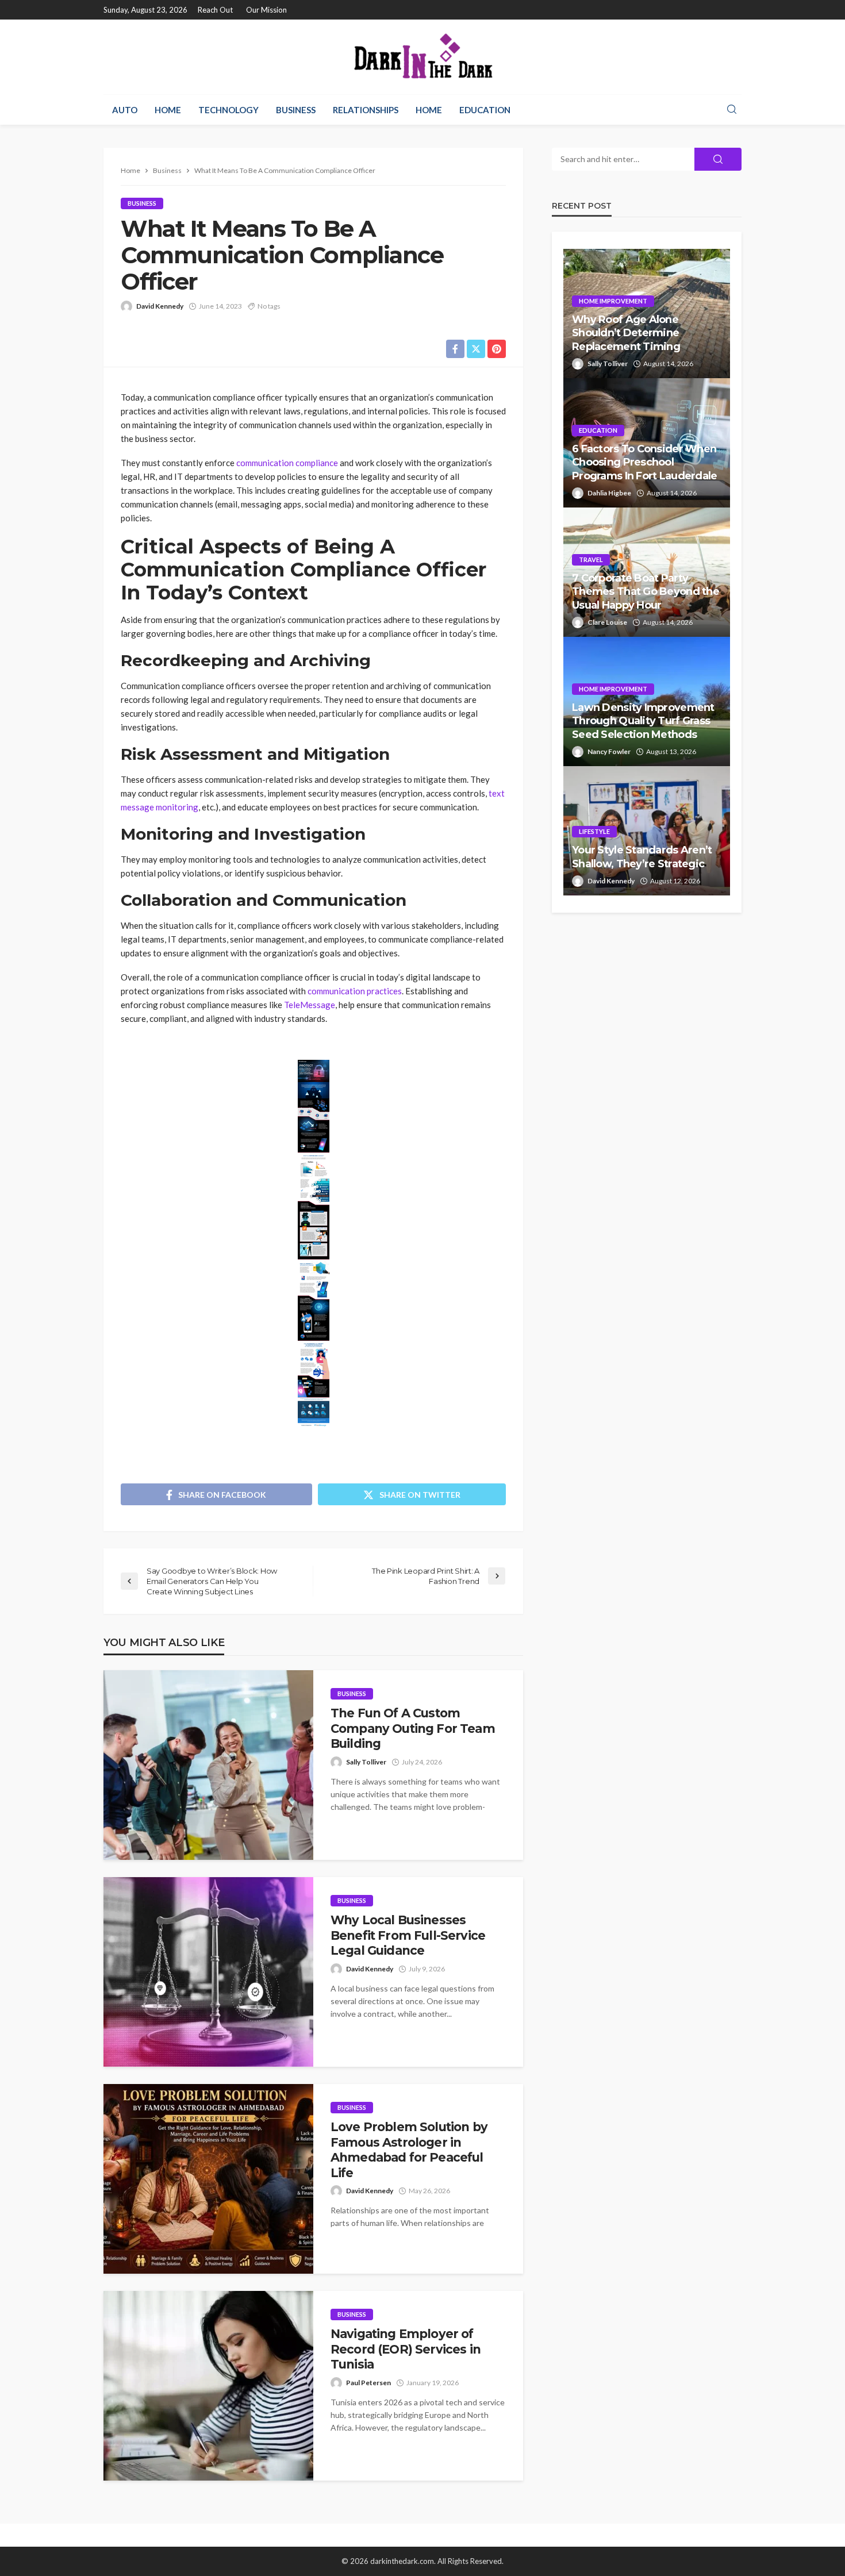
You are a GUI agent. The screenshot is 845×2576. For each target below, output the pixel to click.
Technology (228, 110)
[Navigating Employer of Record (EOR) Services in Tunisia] (208, 2386)
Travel (591, 560)
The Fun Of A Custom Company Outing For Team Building (413, 1728)
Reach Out (215, 10)
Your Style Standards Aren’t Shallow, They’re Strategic (642, 857)
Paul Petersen (368, 2383)
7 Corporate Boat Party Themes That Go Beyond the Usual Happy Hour (646, 592)
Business (296, 110)
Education (485, 110)
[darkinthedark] (422, 57)
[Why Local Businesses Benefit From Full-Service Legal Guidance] (208, 1972)
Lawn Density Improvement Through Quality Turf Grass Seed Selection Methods (643, 721)
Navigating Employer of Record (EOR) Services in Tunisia (406, 2349)
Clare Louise (607, 622)
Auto (125, 110)
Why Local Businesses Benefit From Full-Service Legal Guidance (408, 1935)
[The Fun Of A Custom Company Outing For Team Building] (208, 1765)
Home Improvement (613, 301)
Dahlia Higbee (609, 493)
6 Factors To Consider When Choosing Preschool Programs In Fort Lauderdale (645, 462)
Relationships (366, 110)
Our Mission (266, 10)
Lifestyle (594, 831)
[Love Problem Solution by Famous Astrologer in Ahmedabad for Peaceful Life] (208, 2179)
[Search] (732, 110)
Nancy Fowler (609, 751)
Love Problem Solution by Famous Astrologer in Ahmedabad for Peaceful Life (409, 2150)
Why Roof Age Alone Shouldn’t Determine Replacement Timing (626, 333)
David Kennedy (160, 306)
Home (168, 110)
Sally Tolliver (366, 1762)
